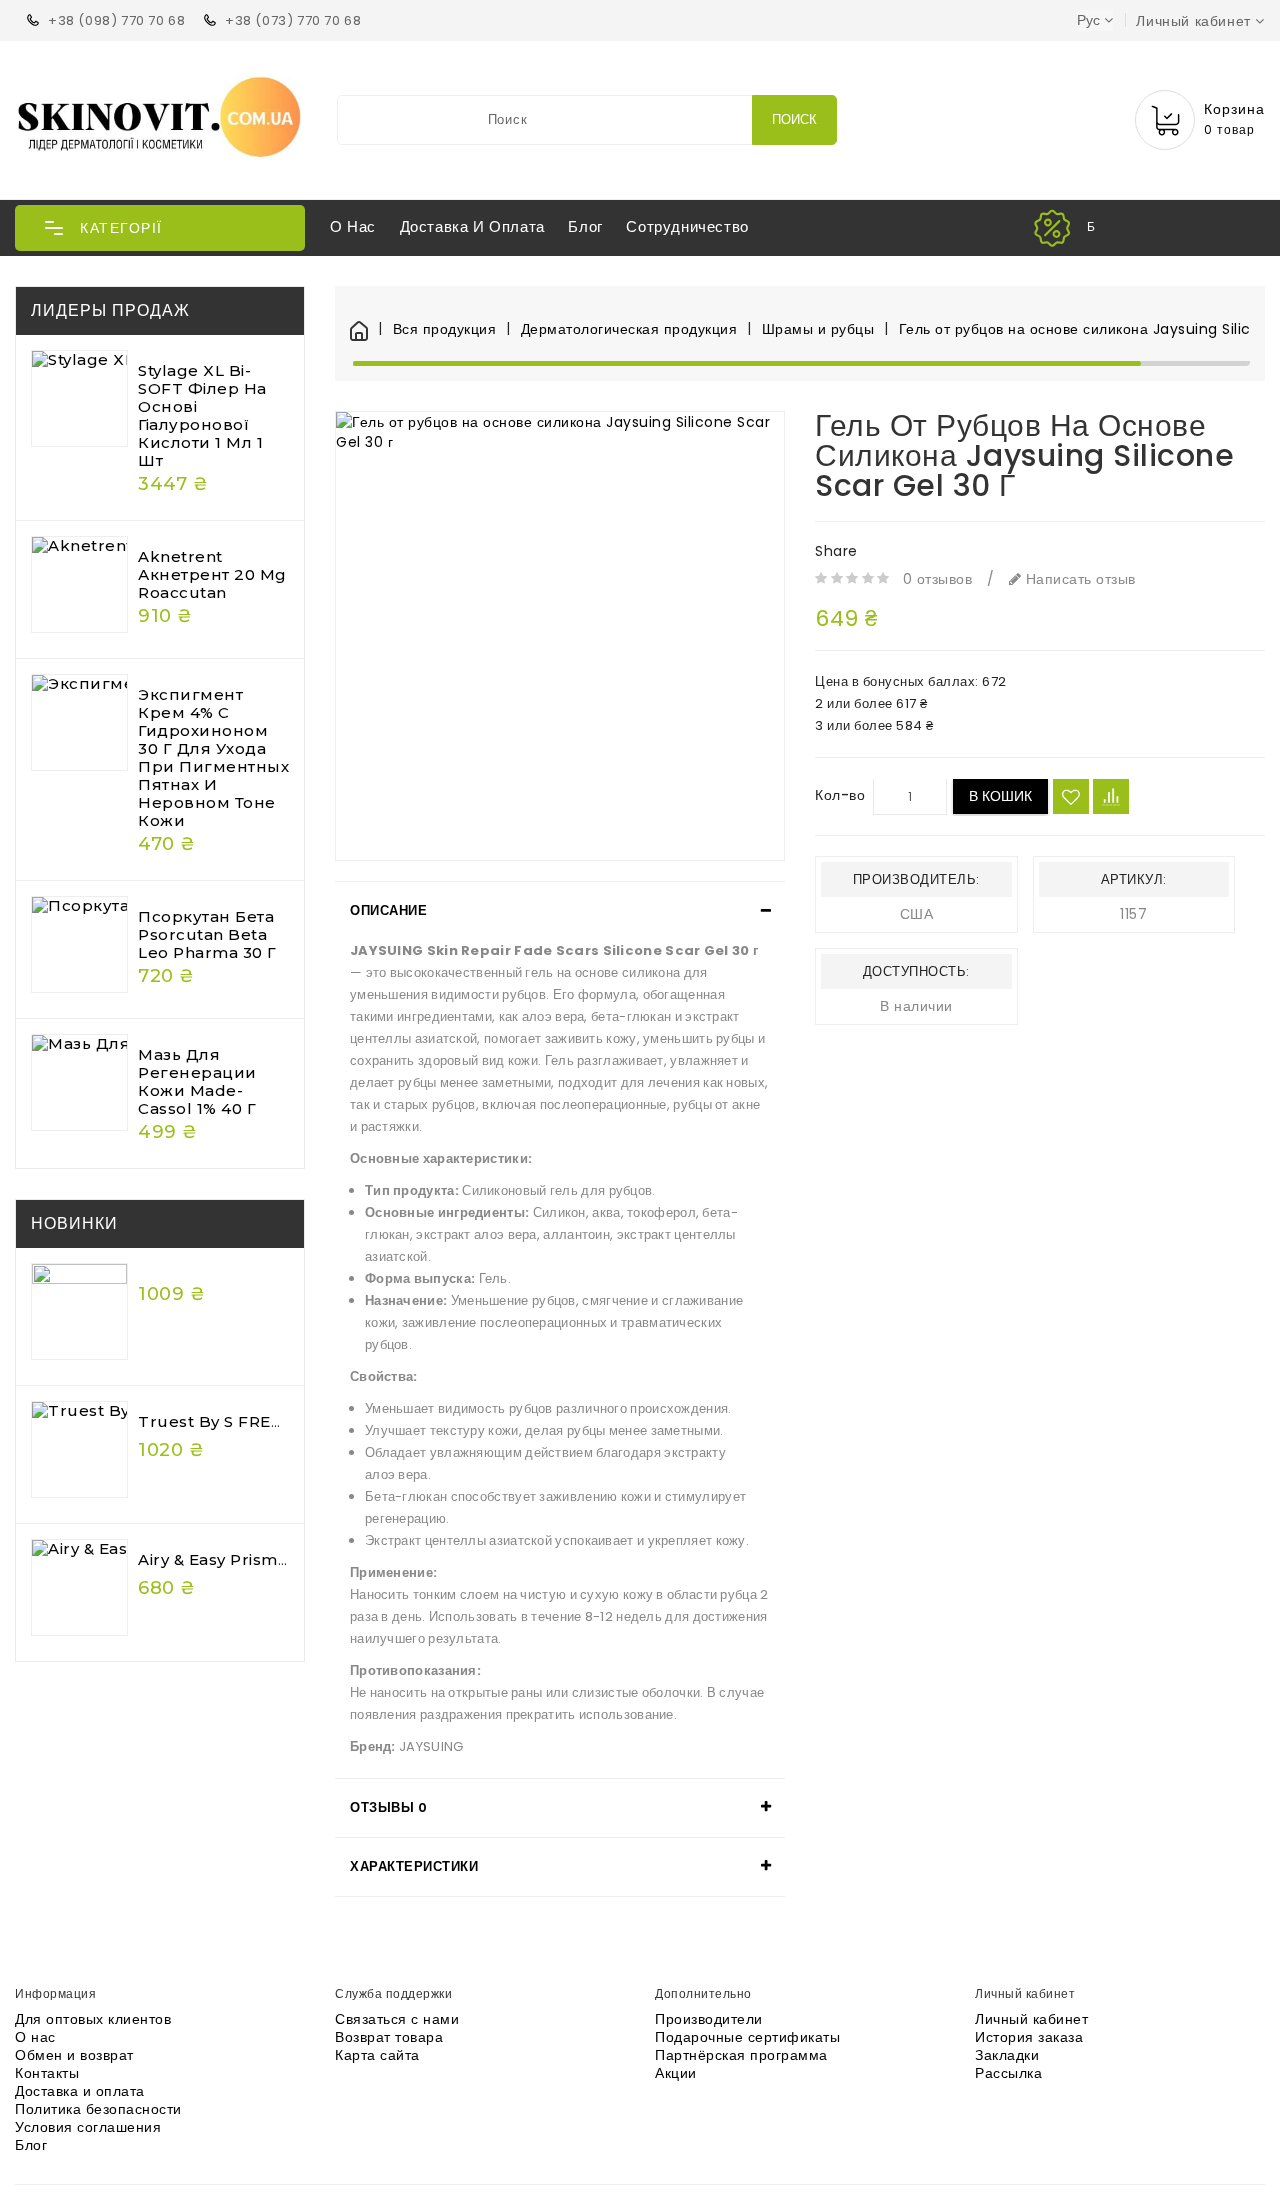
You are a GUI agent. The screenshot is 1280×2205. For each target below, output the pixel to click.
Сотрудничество (687, 226)
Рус (1088, 20)
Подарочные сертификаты (747, 2037)
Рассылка (1008, 2073)
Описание (388, 910)
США (917, 915)
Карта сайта (377, 2055)
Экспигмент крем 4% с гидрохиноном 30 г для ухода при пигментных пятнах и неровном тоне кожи (213, 757)
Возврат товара (389, 2037)
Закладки (1007, 2055)
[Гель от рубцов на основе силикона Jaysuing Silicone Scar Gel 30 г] (560, 636)
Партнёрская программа (741, 2055)
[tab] (560, 911)
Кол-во (840, 796)
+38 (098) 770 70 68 (116, 20)
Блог (585, 226)
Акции (676, 2073)
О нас (353, 226)
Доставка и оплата (472, 226)
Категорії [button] (121, 228)
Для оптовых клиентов (93, 2019)
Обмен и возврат (74, 2055)
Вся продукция (444, 329)
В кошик (1000, 797)
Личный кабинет (1031, 2019)
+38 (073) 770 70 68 (293, 20)
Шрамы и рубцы (818, 329)
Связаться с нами (397, 2019)
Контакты (47, 2073)
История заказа (1029, 2037)
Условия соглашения (88, 2127)
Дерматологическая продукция (629, 329)
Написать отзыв (1078, 579)
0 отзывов (938, 579)
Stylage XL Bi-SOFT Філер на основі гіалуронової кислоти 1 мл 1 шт (202, 415)
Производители (709, 2019)
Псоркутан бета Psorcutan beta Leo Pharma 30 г (207, 934)
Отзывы (388, 1807)
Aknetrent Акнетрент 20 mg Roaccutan (212, 574)
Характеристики (414, 1866)
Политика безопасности (98, 2109)
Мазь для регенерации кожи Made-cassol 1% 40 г (197, 1081)
